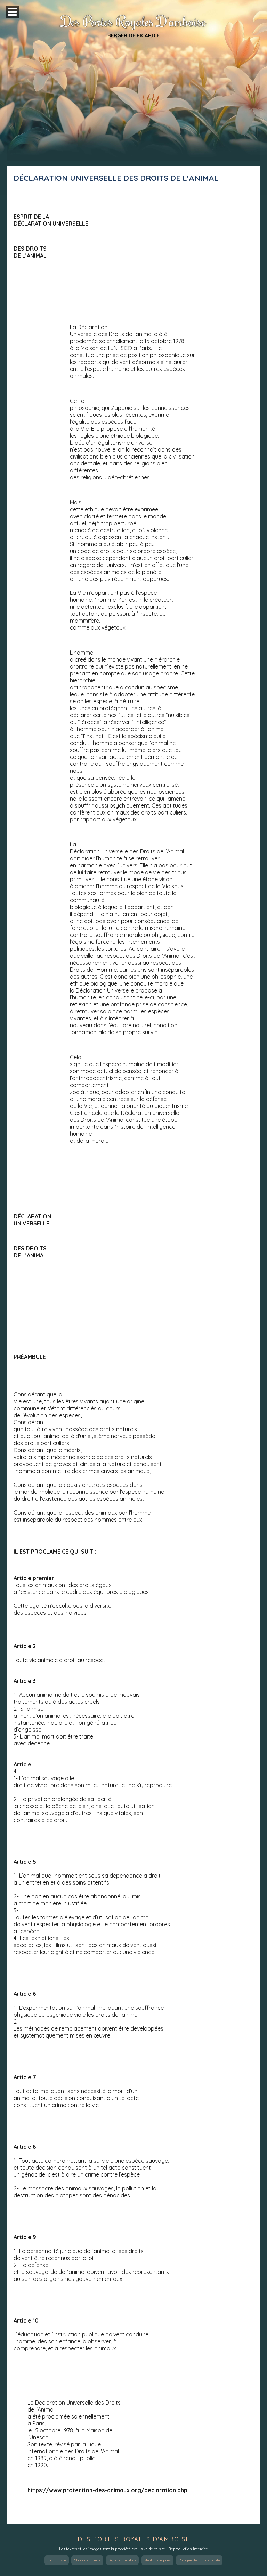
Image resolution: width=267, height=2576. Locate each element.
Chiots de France (87, 2560)
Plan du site (57, 2560)
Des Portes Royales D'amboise (133, 21)
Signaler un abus (122, 2560)
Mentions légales (157, 2560)
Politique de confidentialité (199, 2560)
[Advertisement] (133, 109)
